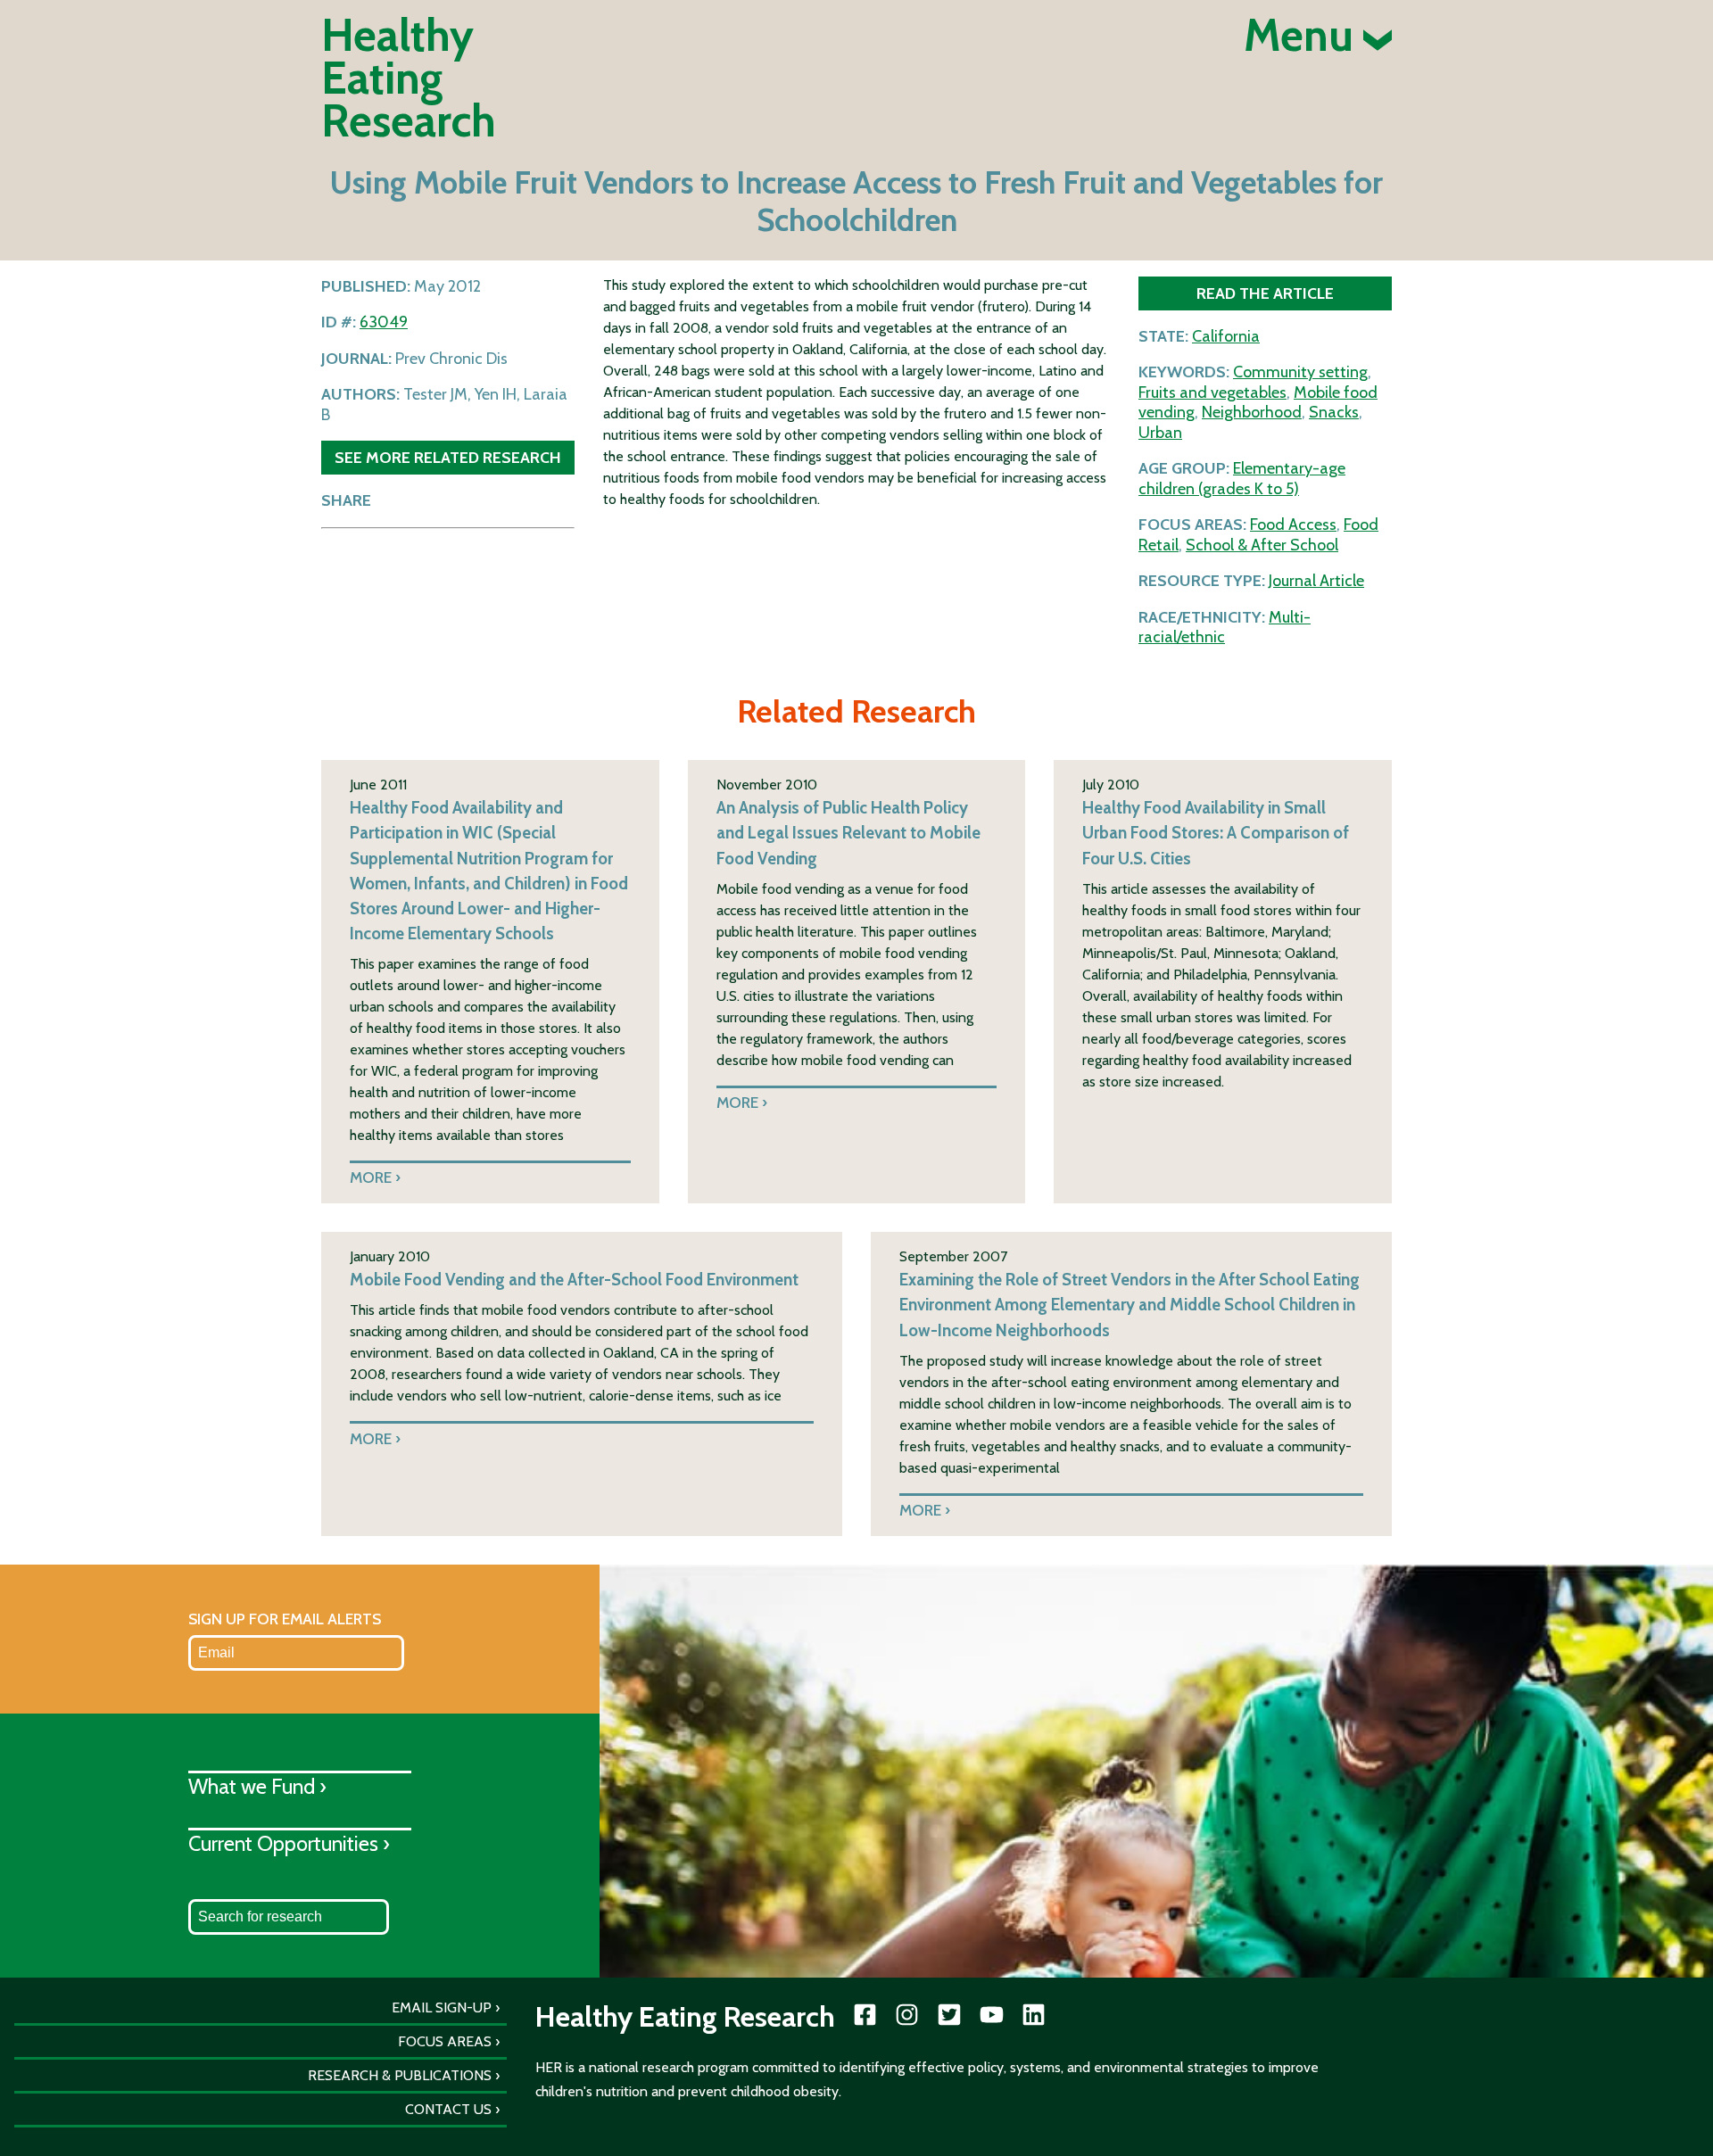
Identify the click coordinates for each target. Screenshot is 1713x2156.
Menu (1303, 36)
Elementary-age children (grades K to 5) (1242, 479)
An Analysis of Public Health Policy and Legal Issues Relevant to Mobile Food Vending (848, 833)
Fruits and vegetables (1212, 392)
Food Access (1293, 525)
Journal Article (1316, 581)
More (371, 1177)
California (1226, 336)
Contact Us (448, 2109)
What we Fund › (257, 1786)
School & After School (1262, 545)
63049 (384, 322)
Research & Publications (400, 2075)
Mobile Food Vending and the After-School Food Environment (574, 1280)
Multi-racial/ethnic (1225, 628)
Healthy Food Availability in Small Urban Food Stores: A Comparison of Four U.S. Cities (1216, 833)
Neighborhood (1252, 412)
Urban (1160, 433)
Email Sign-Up (442, 2007)
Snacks (1334, 412)
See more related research (448, 457)
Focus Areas (445, 2041)
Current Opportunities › (289, 1843)
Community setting (1300, 372)
